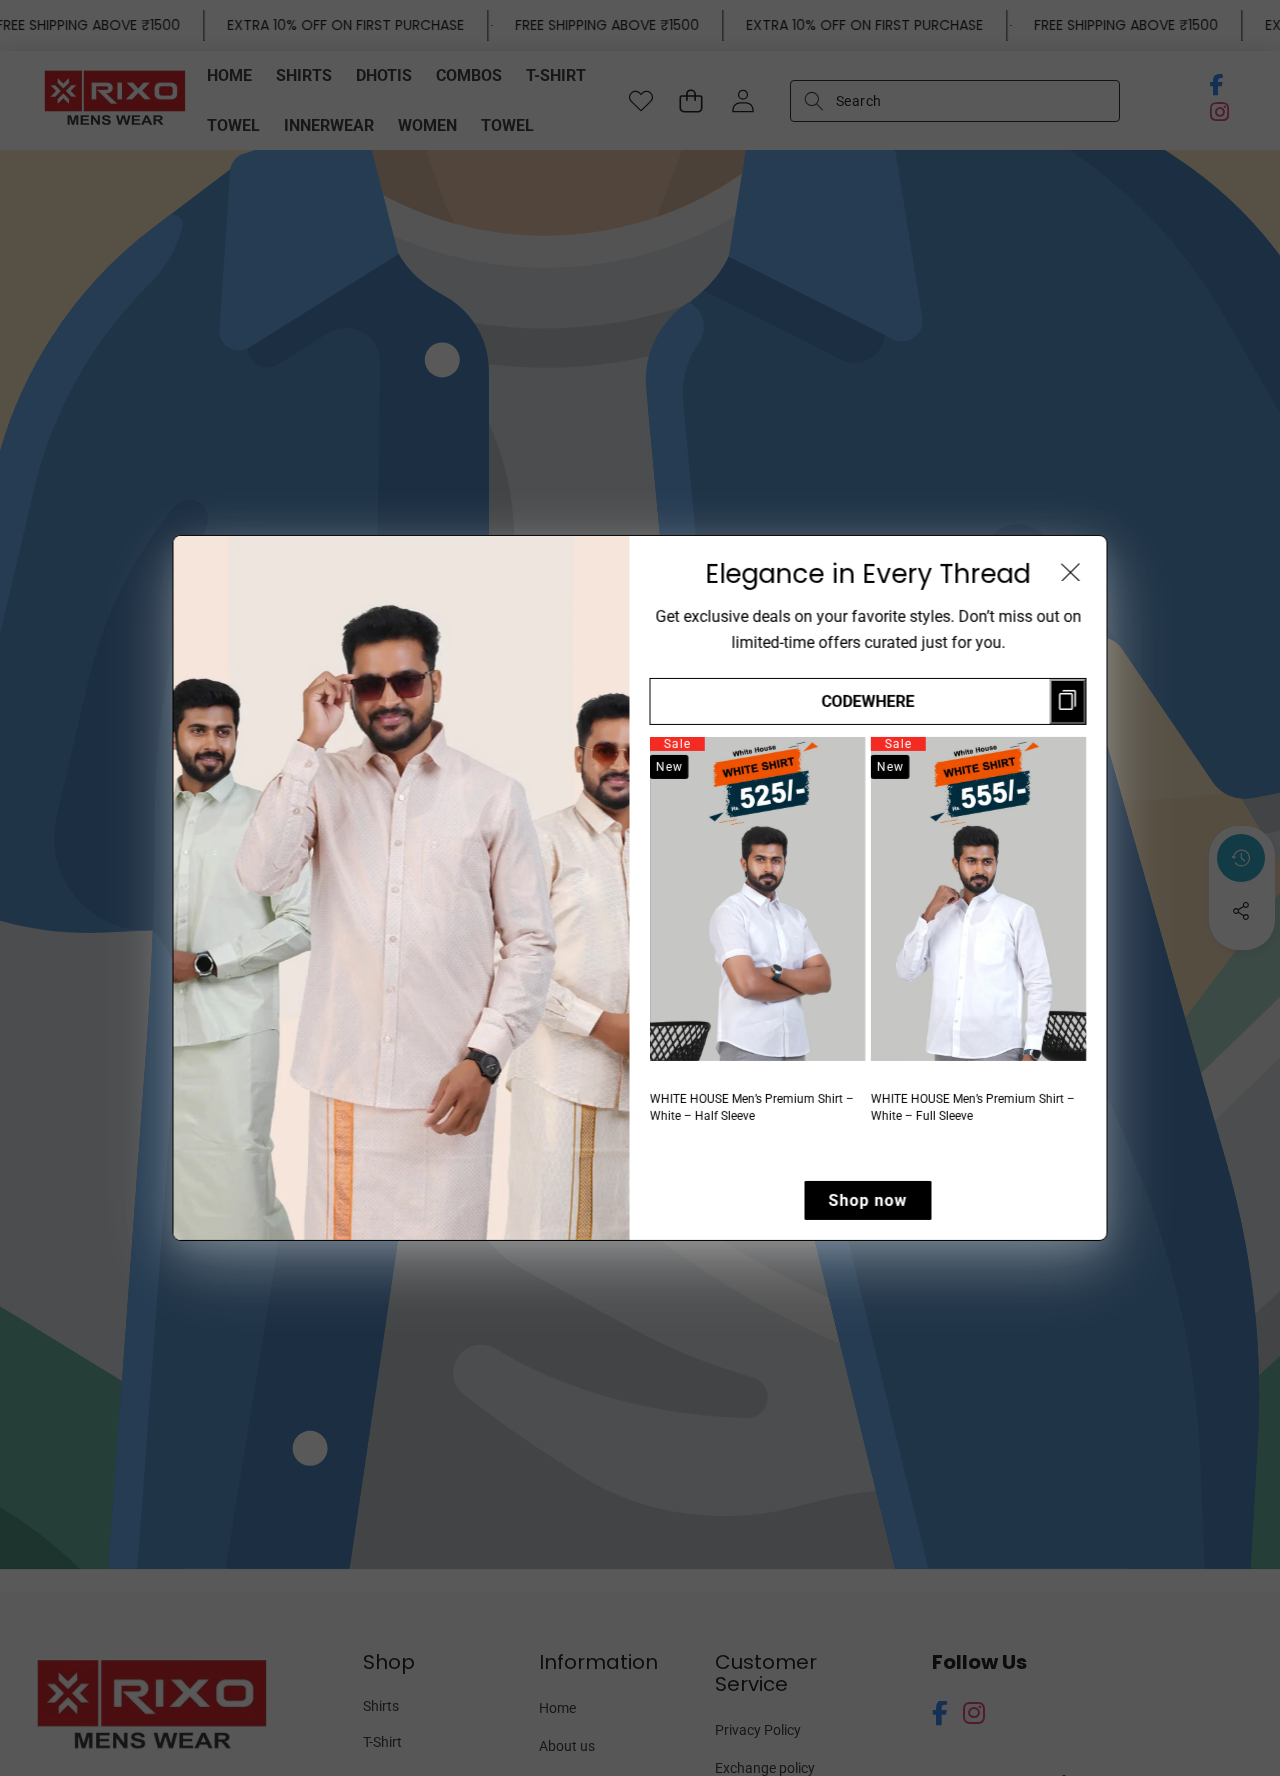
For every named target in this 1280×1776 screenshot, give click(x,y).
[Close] (1071, 572)
